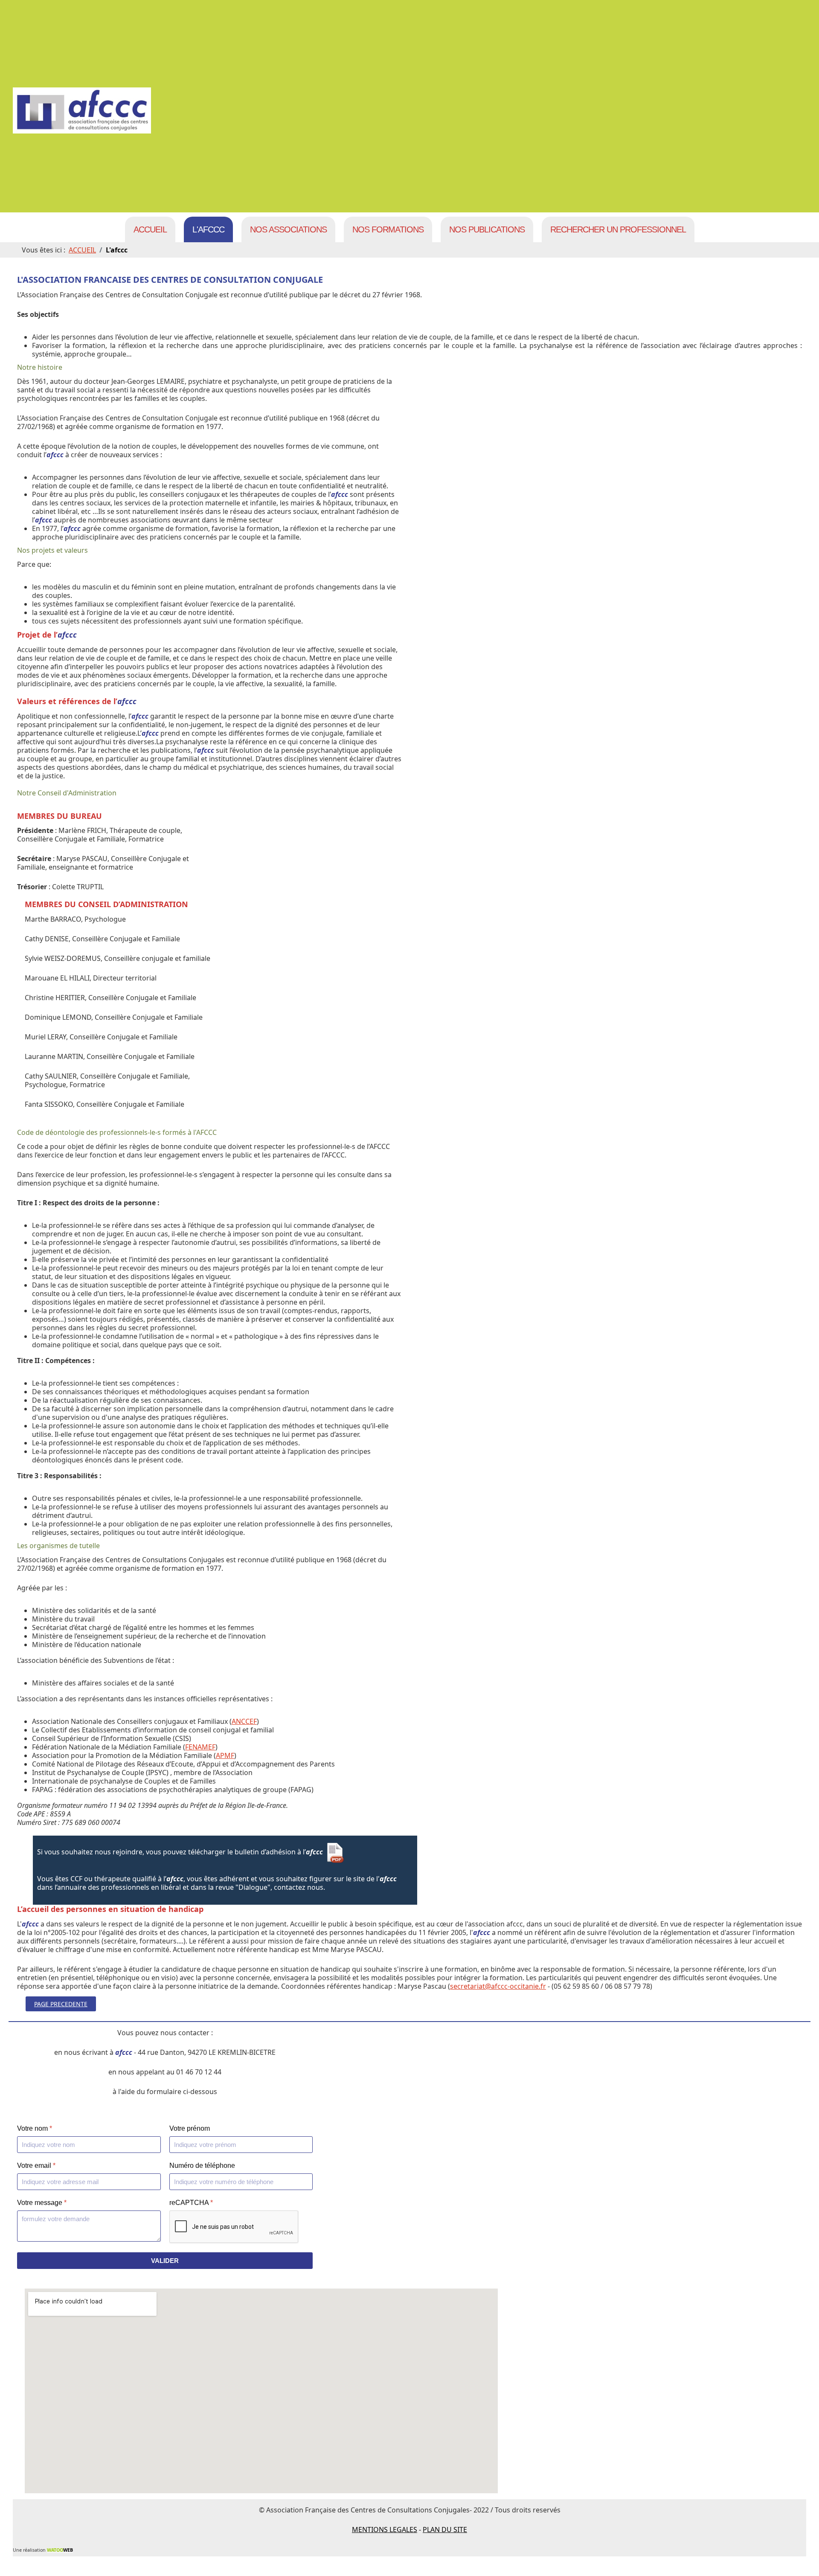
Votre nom (35, 2128)
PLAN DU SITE (445, 2530)
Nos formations (388, 229)
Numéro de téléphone (202, 2166)
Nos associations (288, 229)
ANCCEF (244, 1721)
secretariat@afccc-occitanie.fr (498, 1986)
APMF (225, 1755)
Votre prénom (190, 2128)
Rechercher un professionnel (618, 229)
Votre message (42, 2203)
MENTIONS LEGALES (385, 2530)
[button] (800, 2557)
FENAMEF (200, 1747)
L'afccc (208, 229)
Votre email (36, 2166)
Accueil (150, 229)
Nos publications (487, 229)
